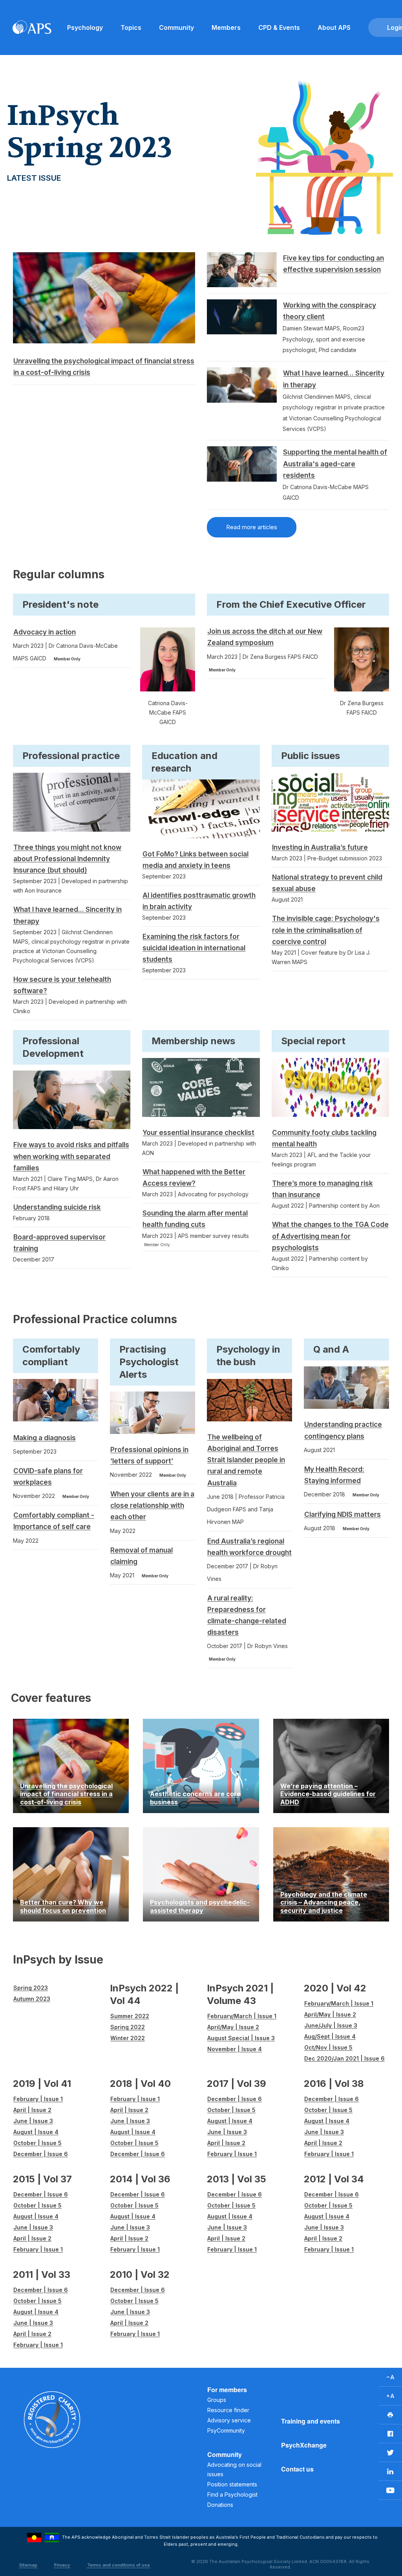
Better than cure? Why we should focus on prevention (63, 1906)
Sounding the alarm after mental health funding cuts (195, 1219)
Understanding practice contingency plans (343, 1430)
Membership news (193, 1041)
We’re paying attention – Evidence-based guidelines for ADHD (328, 1794)
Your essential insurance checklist (198, 1133)
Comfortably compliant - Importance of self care (54, 1521)
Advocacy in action (45, 632)
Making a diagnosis (45, 1438)
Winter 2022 (128, 2038)
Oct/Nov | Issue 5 (328, 2047)
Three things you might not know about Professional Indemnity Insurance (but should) (67, 859)
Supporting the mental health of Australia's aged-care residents (335, 464)
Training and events (311, 2421)
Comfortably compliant (51, 1356)
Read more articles (252, 527)
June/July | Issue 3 (331, 2025)
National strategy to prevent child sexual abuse (327, 883)
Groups (217, 2400)
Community (176, 28)
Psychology (85, 28)
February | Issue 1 (38, 2099)
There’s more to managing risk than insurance (323, 1189)
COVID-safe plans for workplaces (48, 1477)
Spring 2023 (31, 1988)
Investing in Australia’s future (320, 847)
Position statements (232, 2484)
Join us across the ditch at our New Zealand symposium (265, 637)
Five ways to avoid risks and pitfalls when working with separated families (71, 1156)
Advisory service (229, 2420)
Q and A (331, 1349)
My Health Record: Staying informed (334, 1475)
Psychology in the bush (248, 1356)
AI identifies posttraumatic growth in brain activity (199, 901)
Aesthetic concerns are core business (195, 1798)
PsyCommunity (226, 2430)
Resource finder (228, 2410)
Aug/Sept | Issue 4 (330, 2036)
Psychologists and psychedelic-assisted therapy (200, 1906)
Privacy (62, 2565)
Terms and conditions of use (119, 2565)
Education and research (185, 762)
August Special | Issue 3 (241, 2038)
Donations (220, 2505)
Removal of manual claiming (142, 1556)
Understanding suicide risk (57, 1207)
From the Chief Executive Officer (291, 604)
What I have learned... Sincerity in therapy (334, 379)
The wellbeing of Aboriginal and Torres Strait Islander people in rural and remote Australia (246, 1460)
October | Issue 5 (37, 2143)
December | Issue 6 (41, 2154)
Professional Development (53, 1047)
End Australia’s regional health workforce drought (249, 1547)
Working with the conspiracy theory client (330, 311)
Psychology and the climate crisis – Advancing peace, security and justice (324, 1902)
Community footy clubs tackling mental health (324, 1138)
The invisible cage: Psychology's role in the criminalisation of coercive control (326, 930)
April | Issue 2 (32, 2110)
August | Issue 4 (36, 2132)
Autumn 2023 (32, 1999)
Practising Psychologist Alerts (149, 1362)
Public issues (311, 756)
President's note (60, 604)
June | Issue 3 (33, 2121)
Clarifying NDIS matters (343, 1514)
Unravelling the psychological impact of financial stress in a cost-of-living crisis (104, 367)
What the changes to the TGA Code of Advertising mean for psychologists (330, 1236)
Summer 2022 (130, 2016)
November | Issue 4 (235, 2049)
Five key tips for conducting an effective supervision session (333, 264)
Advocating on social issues (234, 2469)
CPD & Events (279, 28)
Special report (313, 1041)
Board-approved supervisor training (59, 1243)
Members (226, 28)
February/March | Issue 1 (242, 2016)
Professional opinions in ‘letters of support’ (149, 1455)
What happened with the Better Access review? (194, 1178)
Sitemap (28, 2565)
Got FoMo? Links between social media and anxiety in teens (196, 860)
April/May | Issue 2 (233, 2027)
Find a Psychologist (232, 2494)
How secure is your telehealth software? (62, 985)
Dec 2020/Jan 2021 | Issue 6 (344, 2058)
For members (227, 2390)
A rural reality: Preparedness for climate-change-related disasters (247, 1615)
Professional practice (71, 756)
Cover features (51, 1698)
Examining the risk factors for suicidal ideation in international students (194, 948)
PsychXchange (304, 2445)
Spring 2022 (128, 2027)
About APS (334, 28)
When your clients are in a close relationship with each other (152, 1505)
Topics (131, 28)
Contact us (297, 2469)
